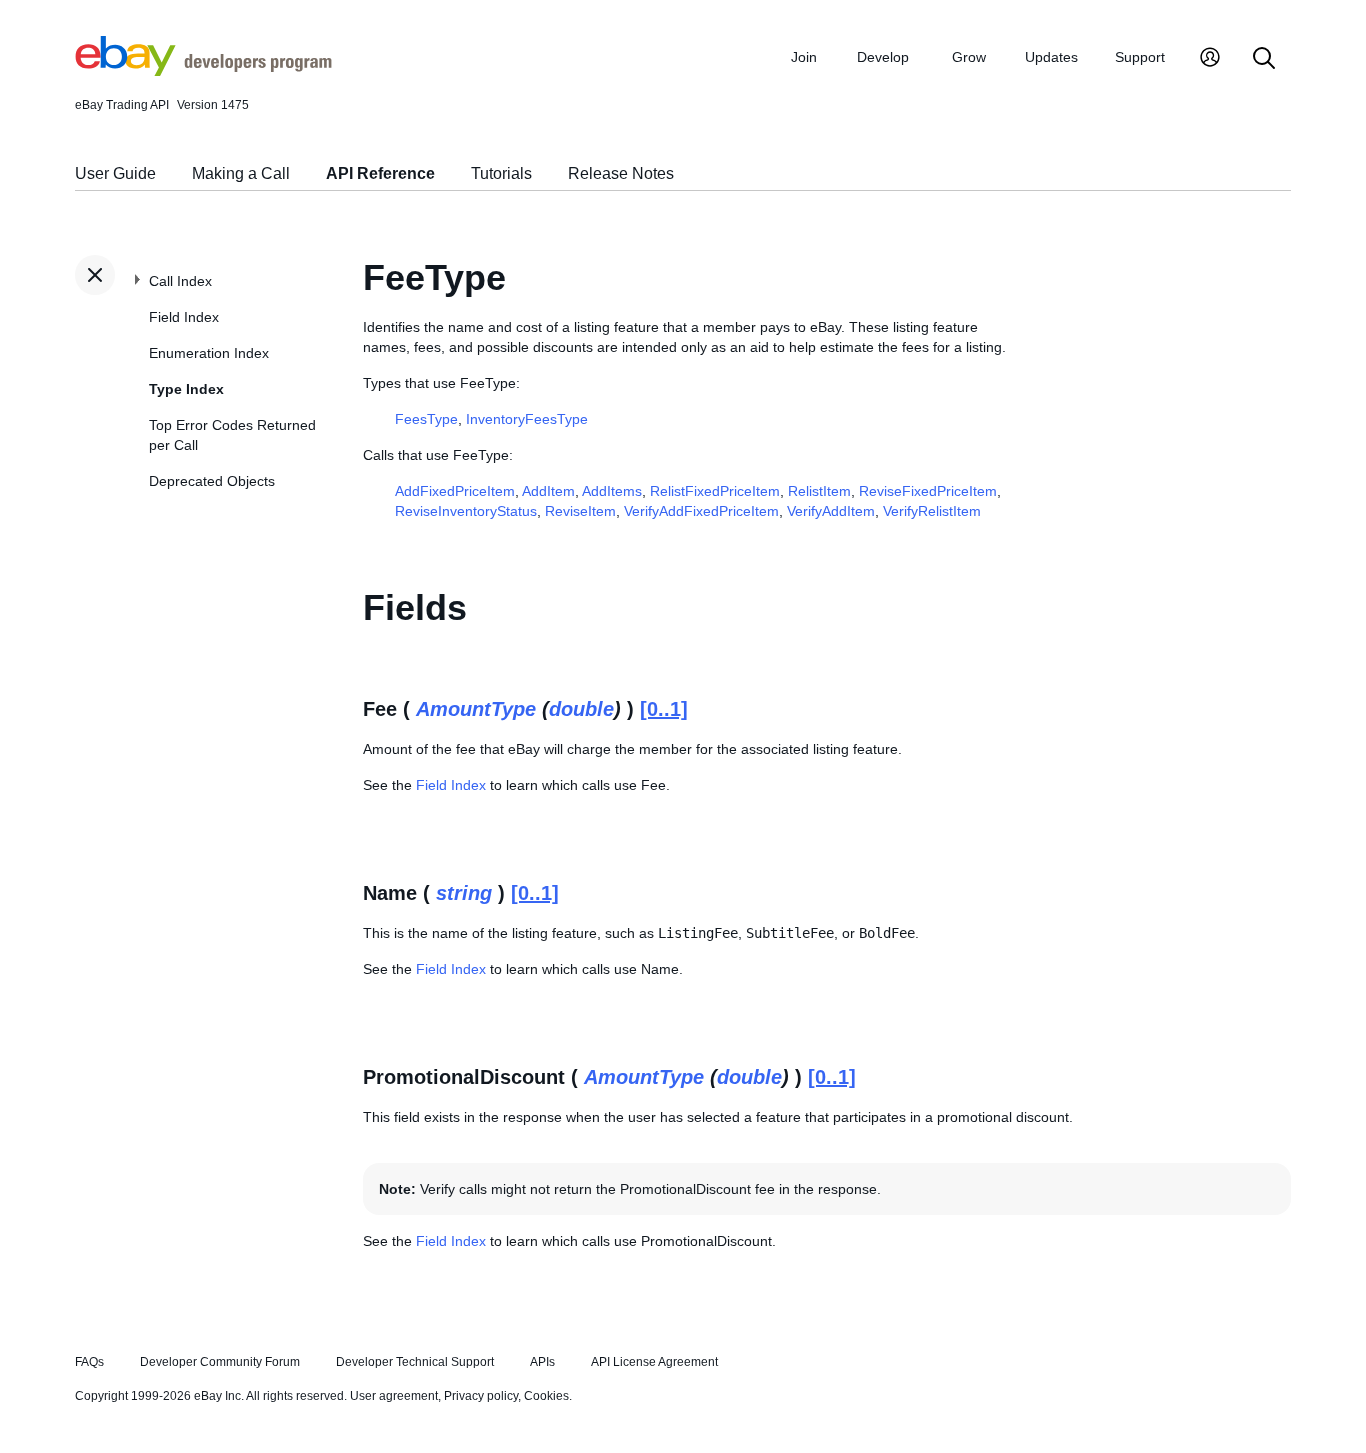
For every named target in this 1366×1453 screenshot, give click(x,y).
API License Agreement (654, 1362)
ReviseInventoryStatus (466, 511)
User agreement (394, 1396)
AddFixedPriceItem (455, 491)
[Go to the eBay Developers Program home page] (203, 71)
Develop (883, 57)
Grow (969, 57)
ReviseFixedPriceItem (928, 491)
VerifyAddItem (831, 511)
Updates (1051, 57)
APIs (542, 1362)
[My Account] (1210, 59)
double (581, 709)
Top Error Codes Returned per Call (232, 435)
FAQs (89, 1362)
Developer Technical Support (415, 1362)
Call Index (180, 281)
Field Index (184, 317)
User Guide (115, 173)
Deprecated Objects (212, 481)
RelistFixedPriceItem (715, 491)
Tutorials (501, 173)
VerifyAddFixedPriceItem (701, 511)
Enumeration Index (209, 353)
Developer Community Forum (220, 1362)
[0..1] (664, 709)
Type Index (186, 389)
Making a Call (241, 173)
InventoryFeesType (527, 419)
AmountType (476, 709)
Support (1140, 57)
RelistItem (819, 491)
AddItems (612, 491)
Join (804, 57)
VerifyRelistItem (932, 511)
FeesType (426, 419)
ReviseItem (580, 511)
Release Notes (621, 173)
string (464, 893)
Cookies (546, 1396)
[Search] (1264, 59)
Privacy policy (481, 1396)
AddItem (548, 491)
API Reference (380, 173)
